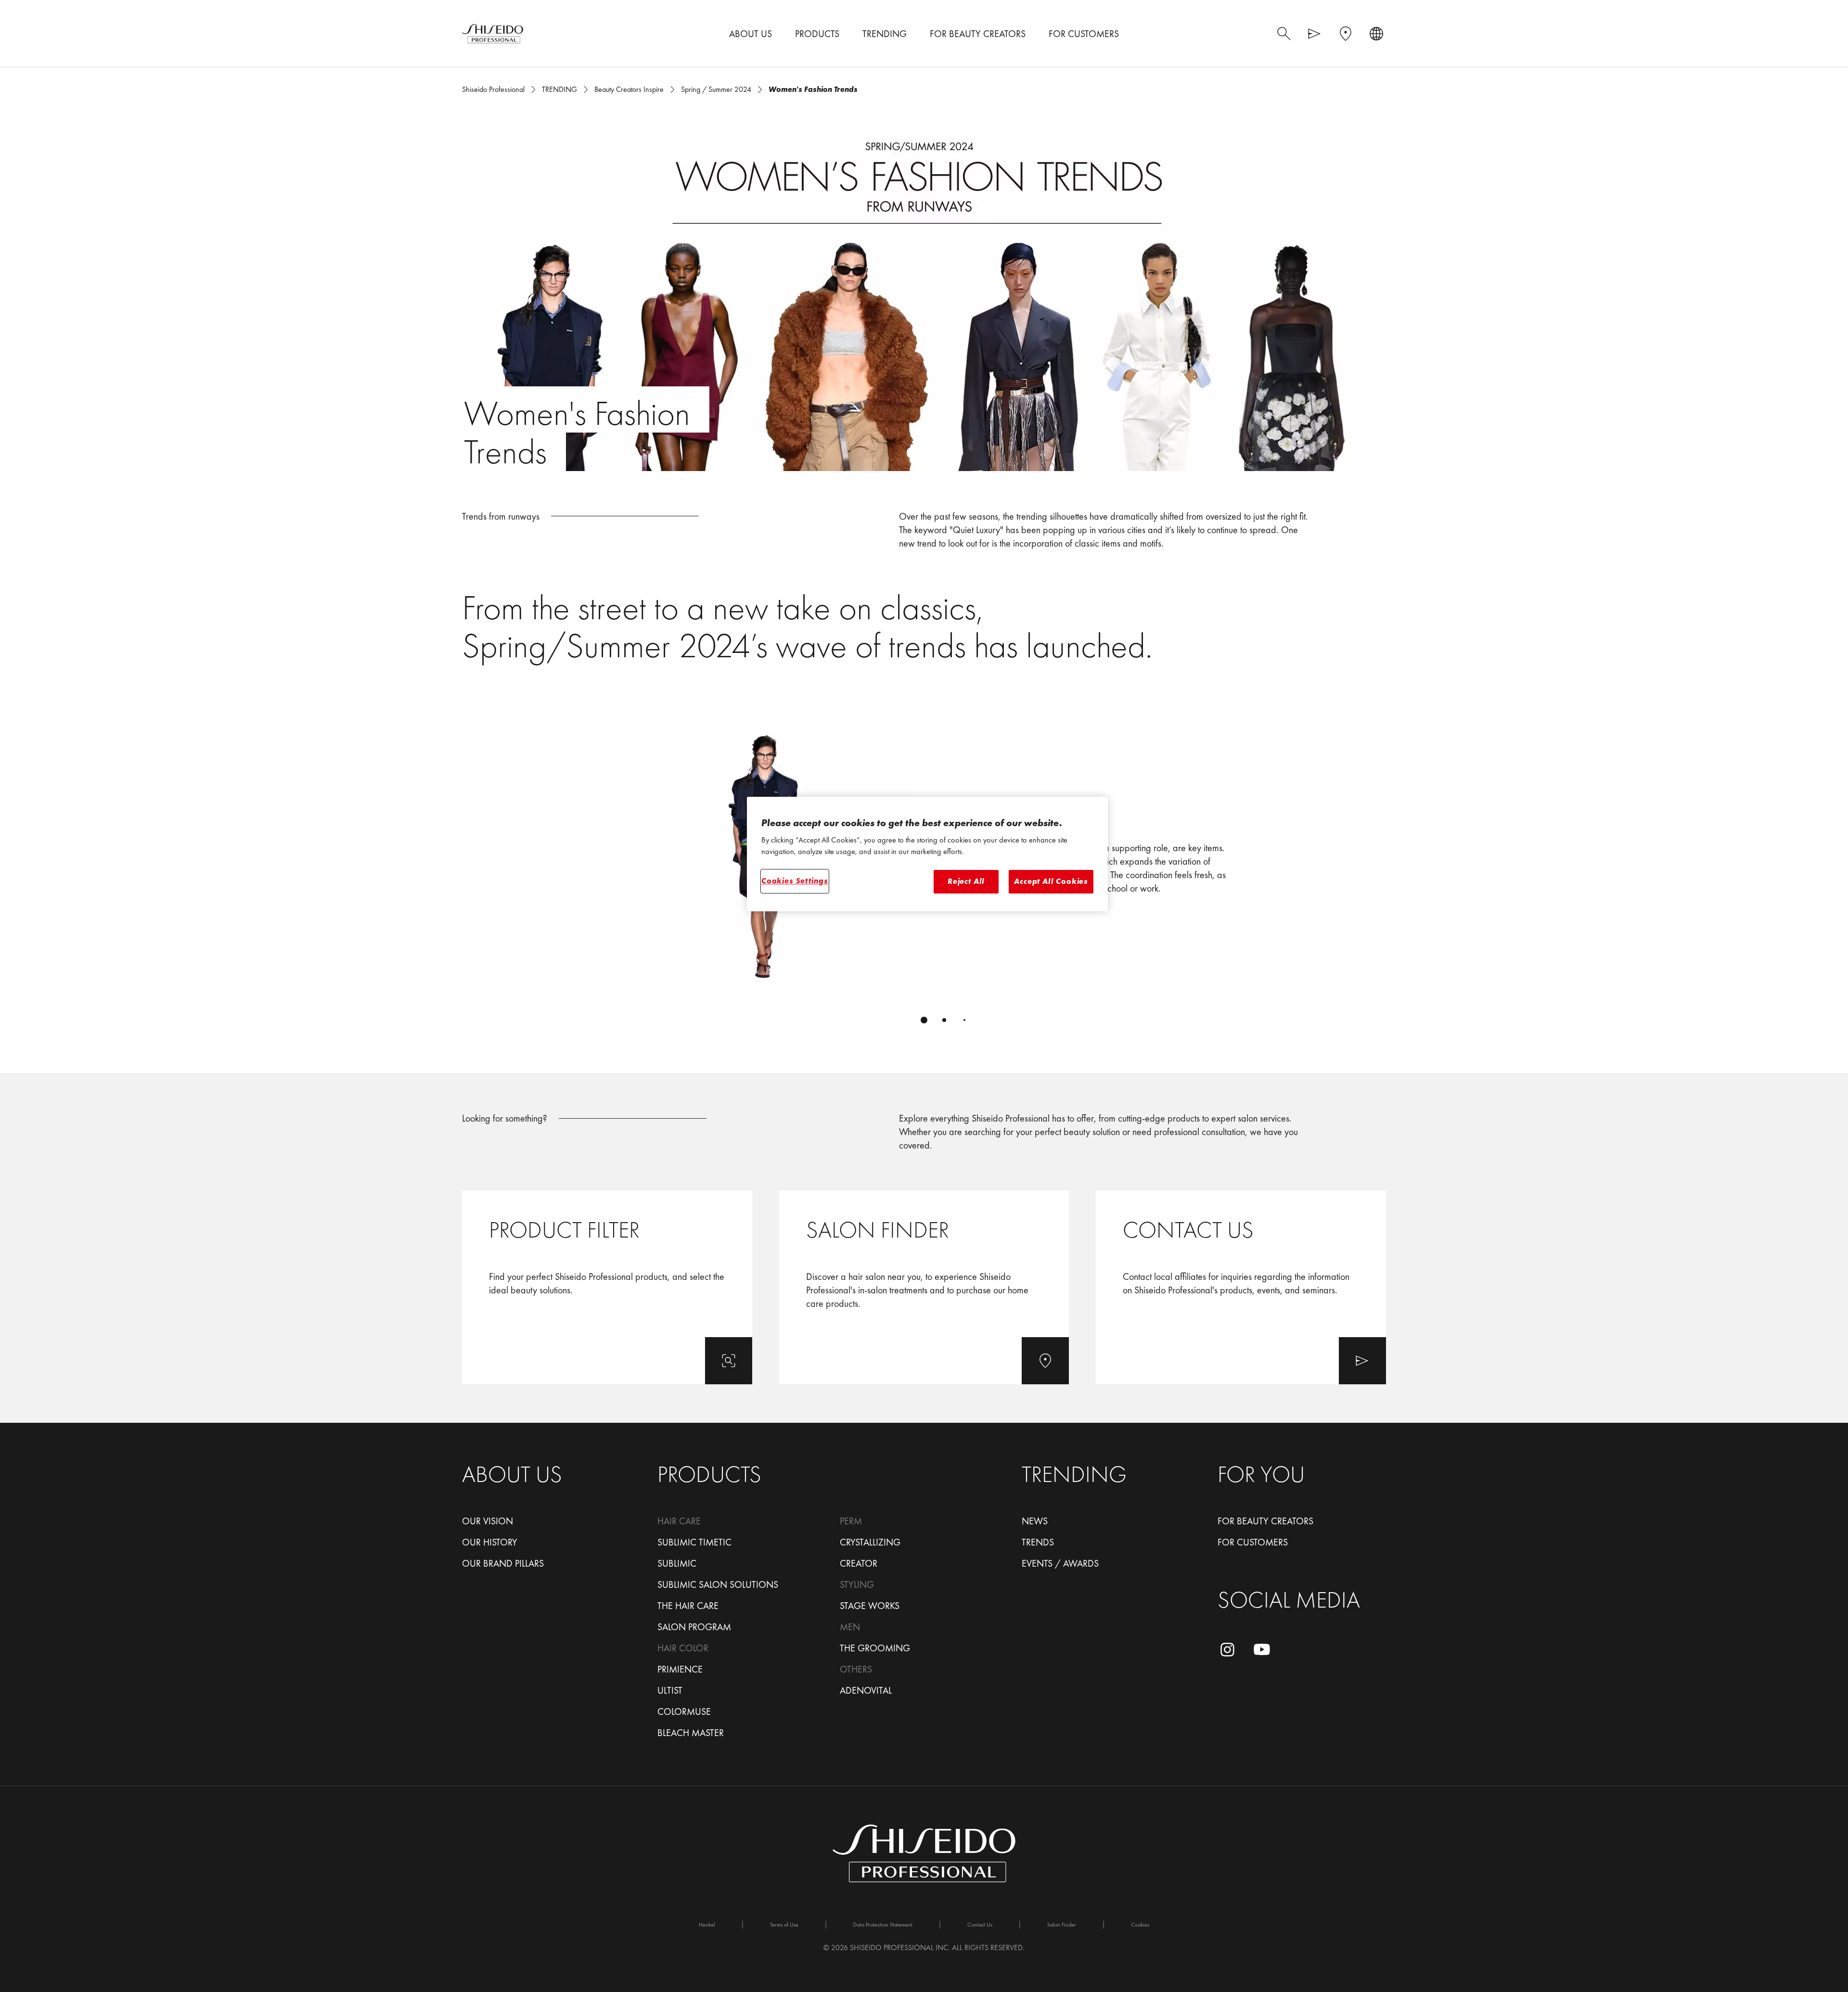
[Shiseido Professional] (493, 34)
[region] (927, 854)
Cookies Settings (795, 881)
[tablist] (924, 1020)
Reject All (966, 881)
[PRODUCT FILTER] (607, 1287)
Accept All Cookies (1051, 881)
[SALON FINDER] (924, 1287)
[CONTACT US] (1241, 1287)
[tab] (924, 1020)
